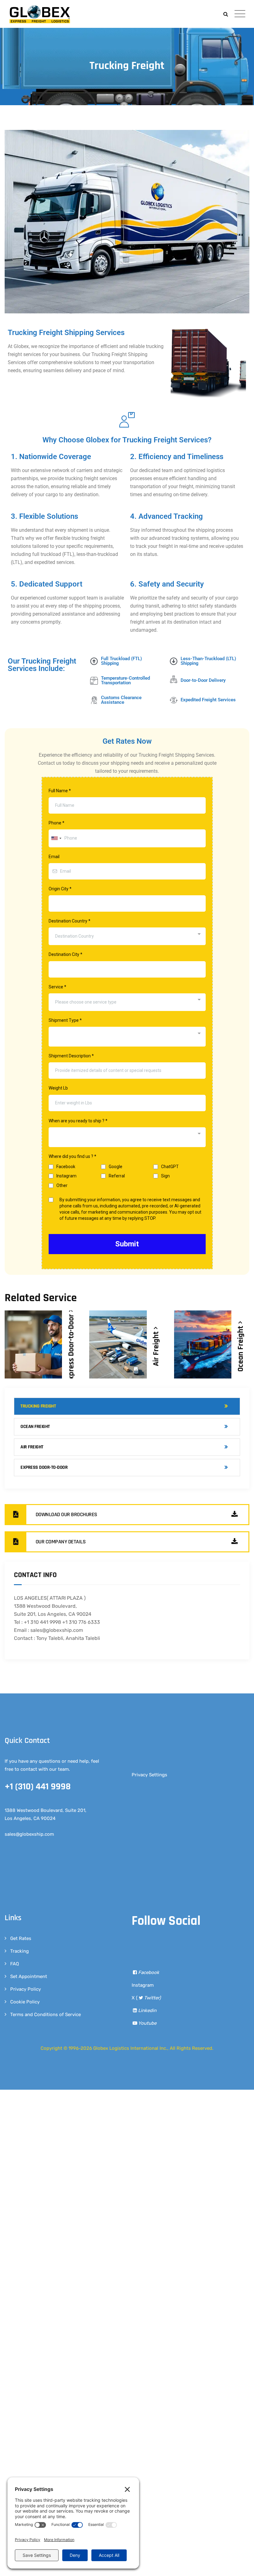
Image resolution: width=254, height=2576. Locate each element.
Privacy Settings (149, 1775)
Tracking (20, 1951)
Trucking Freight (38, 1406)
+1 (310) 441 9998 (38, 1787)
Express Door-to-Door (44, 1467)
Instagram (143, 1985)
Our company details (61, 1542)
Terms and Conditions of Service (46, 2015)
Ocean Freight (35, 1427)
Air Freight (156, 1348)
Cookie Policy (25, 2002)
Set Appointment (29, 1976)
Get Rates (21, 1938)
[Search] (226, 14)
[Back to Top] (241, 2566)
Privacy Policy (26, 1989)
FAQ (15, 1964)
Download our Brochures (66, 1514)
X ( (146, 1998)
